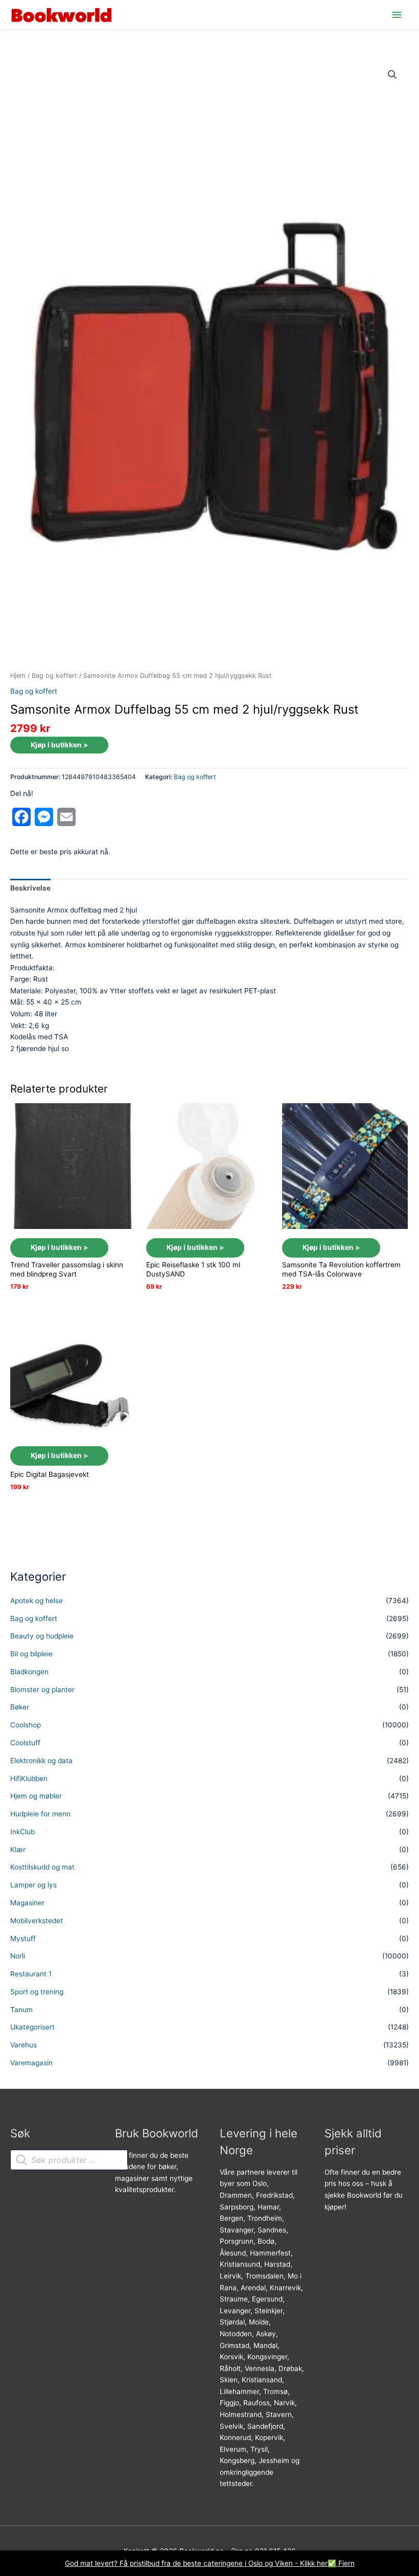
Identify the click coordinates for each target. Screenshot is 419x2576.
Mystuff (23, 1939)
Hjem (18, 676)
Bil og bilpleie (31, 1654)
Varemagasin (31, 2063)
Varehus (24, 2045)
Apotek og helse (37, 1601)
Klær (18, 1850)
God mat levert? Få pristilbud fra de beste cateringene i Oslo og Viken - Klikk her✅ (202, 2563)
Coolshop (26, 1725)
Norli (18, 1956)
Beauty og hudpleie (42, 1636)
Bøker (20, 1707)
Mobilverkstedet (37, 1921)
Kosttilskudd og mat (42, 1867)
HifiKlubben (29, 1779)
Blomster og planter (42, 1690)
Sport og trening (37, 1992)
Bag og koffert (54, 676)
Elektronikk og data (41, 1761)
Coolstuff (25, 1743)
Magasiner (27, 1903)
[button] (392, 75)
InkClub (22, 1832)
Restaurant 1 (31, 1974)
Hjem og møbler (36, 1796)
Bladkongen (29, 1672)
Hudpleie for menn (40, 1814)
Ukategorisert (32, 2027)
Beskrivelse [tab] (30, 888)
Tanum (21, 2010)
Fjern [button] (346, 2563)
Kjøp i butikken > (59, 745)
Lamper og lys (33, 1885)
